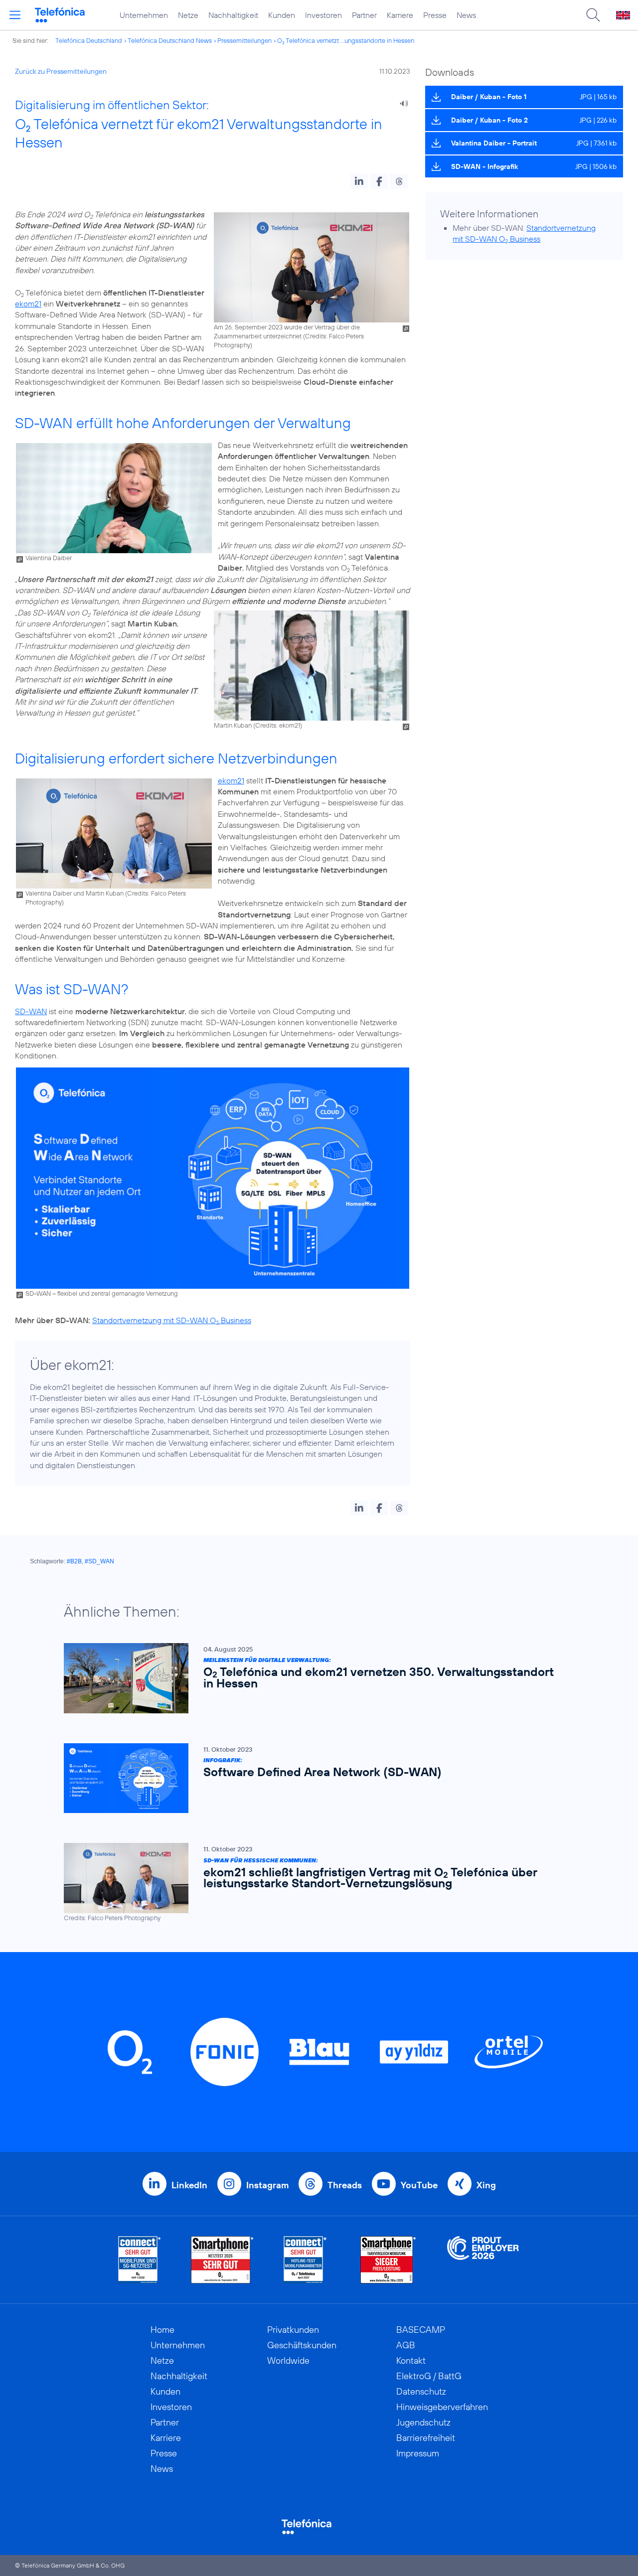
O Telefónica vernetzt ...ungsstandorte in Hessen (346, 40)
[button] (359, 181)
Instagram (267, 2185)
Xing (486, 2185)
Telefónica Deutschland (89, 40)
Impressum (418, 2453)
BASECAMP (421, 2330)
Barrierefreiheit (426, 2438)
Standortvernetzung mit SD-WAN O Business (172, 1320)
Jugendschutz (423, 2422)
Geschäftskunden (302, 2345)
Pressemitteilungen (244, 40)
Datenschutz (421, 2391)
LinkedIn (189, 2185)
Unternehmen (144, 15)
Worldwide (288, 2360)
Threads (345, 2185)
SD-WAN (31, 1011)
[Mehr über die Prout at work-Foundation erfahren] (483, 2260)
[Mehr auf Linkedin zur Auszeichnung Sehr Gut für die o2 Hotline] (305, 2260)
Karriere (400, 15)
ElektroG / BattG (429, 2376)
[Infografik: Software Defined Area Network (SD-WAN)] (314, 1778)
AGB (406, 2345)
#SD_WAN (99, 1561)
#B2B (74, 1561)
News (466, 15)
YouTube (419, 2185)
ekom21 (28, 303)
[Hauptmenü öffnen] (15, 15)
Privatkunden (293, 2330)
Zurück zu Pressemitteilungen (61, 71)
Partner (364, 15)
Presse (435, 15)
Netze (188, 15)
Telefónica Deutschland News (170, 40)
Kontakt (411, 2360)
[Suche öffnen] (593, 15)
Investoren (323, 15)
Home (162, 2330)
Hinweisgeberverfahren (442, 2407)
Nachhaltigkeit (233, 15)
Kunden (282, 15)
